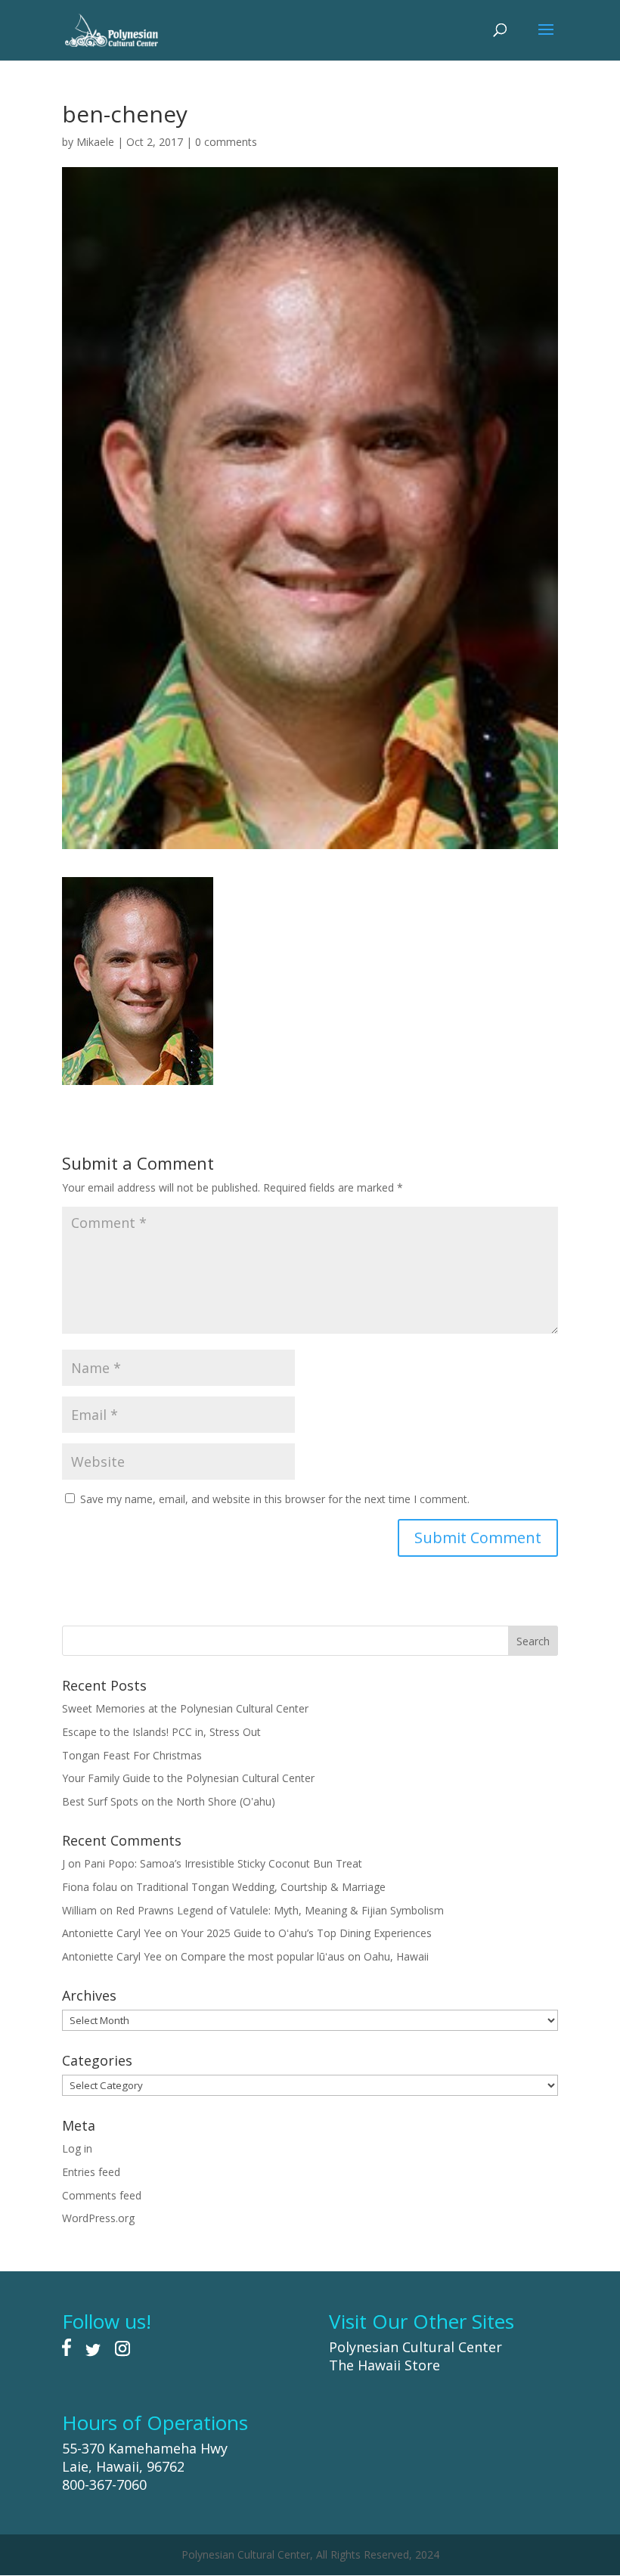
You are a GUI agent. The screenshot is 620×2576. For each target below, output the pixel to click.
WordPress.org (98, 2218)
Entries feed (91, 2172)
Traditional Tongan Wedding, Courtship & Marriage (261, 1887)
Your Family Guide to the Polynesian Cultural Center (188, 1778)
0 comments (226, 142)
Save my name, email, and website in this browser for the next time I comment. (275, 1499)
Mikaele (95, 142)
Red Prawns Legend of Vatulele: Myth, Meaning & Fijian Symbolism (280, 1910)
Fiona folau (90, 1887)
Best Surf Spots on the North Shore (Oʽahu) (169, 1801)
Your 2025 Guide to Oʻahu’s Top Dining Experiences (306, 1933)
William (79, 1910)
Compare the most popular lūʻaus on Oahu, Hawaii (305, 1956)
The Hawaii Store (384, 2365)
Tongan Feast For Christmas (132, 1755)
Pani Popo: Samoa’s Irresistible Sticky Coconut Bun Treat (223, 1863)
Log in (77, 2148)
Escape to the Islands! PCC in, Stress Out (161, 1732)
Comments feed (102, 2195)
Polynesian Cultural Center (415, 2347)
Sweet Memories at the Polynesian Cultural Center (185, 1708)
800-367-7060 (104, 2485)
